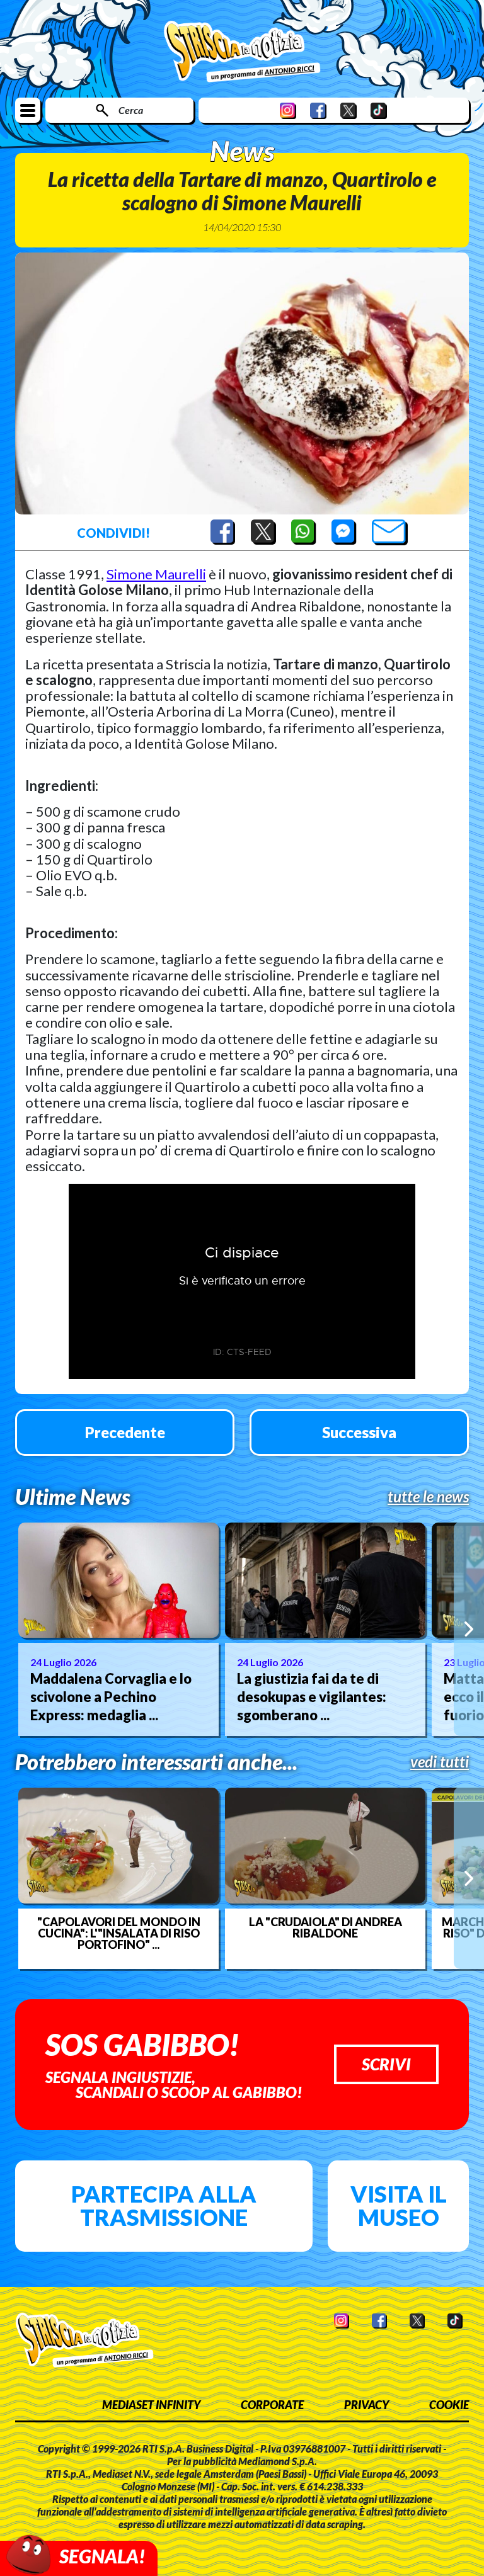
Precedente (125, 1432)
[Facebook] (318, 111)
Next (469, 1629)
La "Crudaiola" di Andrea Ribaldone (326, 1927)
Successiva (359, 1432)
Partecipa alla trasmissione (164, 2206)
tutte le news (428, 1497)
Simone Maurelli (156, 574)
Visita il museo (399, 2206)
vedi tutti (440, 1762)
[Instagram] (288, 111)
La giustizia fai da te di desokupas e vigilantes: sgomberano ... (312, 1696)
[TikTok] (379, 111)
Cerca (131, 110)
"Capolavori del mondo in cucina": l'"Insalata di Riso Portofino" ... (119, 1933)
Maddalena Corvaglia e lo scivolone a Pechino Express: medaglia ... (111, 1696)
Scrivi (386, 2064)
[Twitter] (349, 111)
